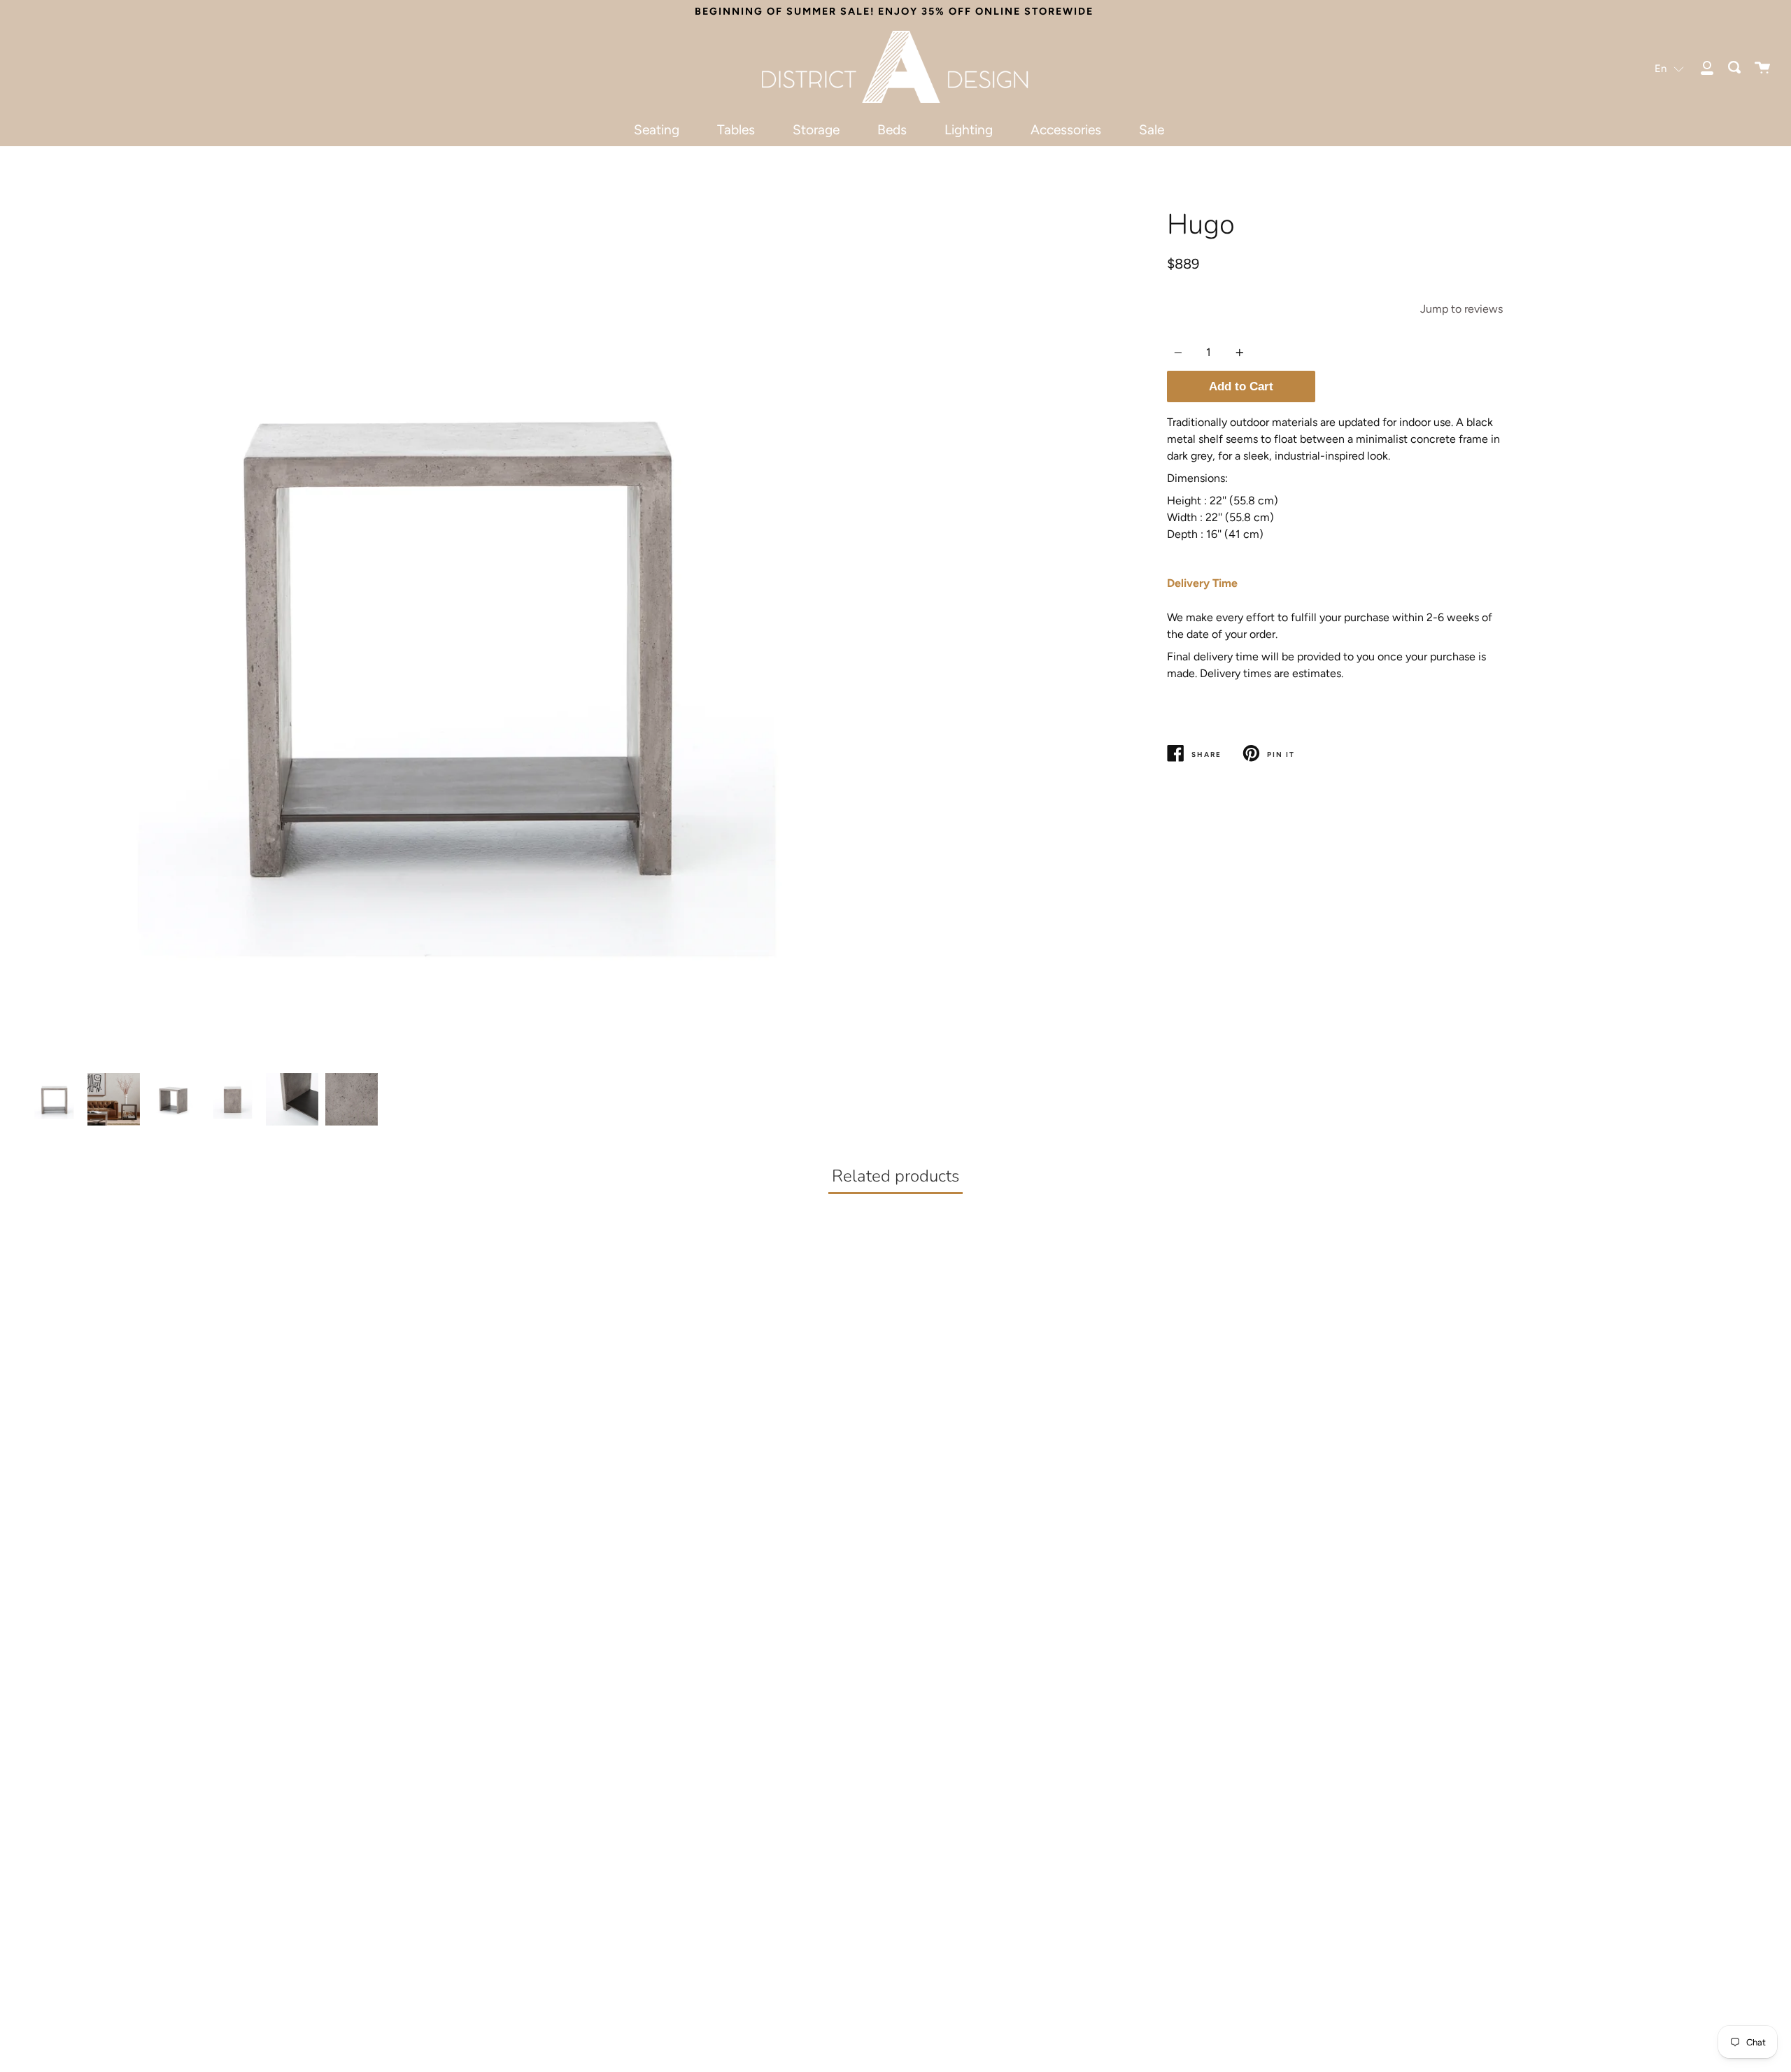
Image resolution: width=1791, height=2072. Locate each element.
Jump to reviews (1461, 309)
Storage (816, 130)
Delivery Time (1202, 583)
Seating (657, 130)
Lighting (969, 130)
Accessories (1066, 130)
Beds (892, 130)
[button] (1669, 68)
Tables (736, 130)
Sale (1152, 130)
